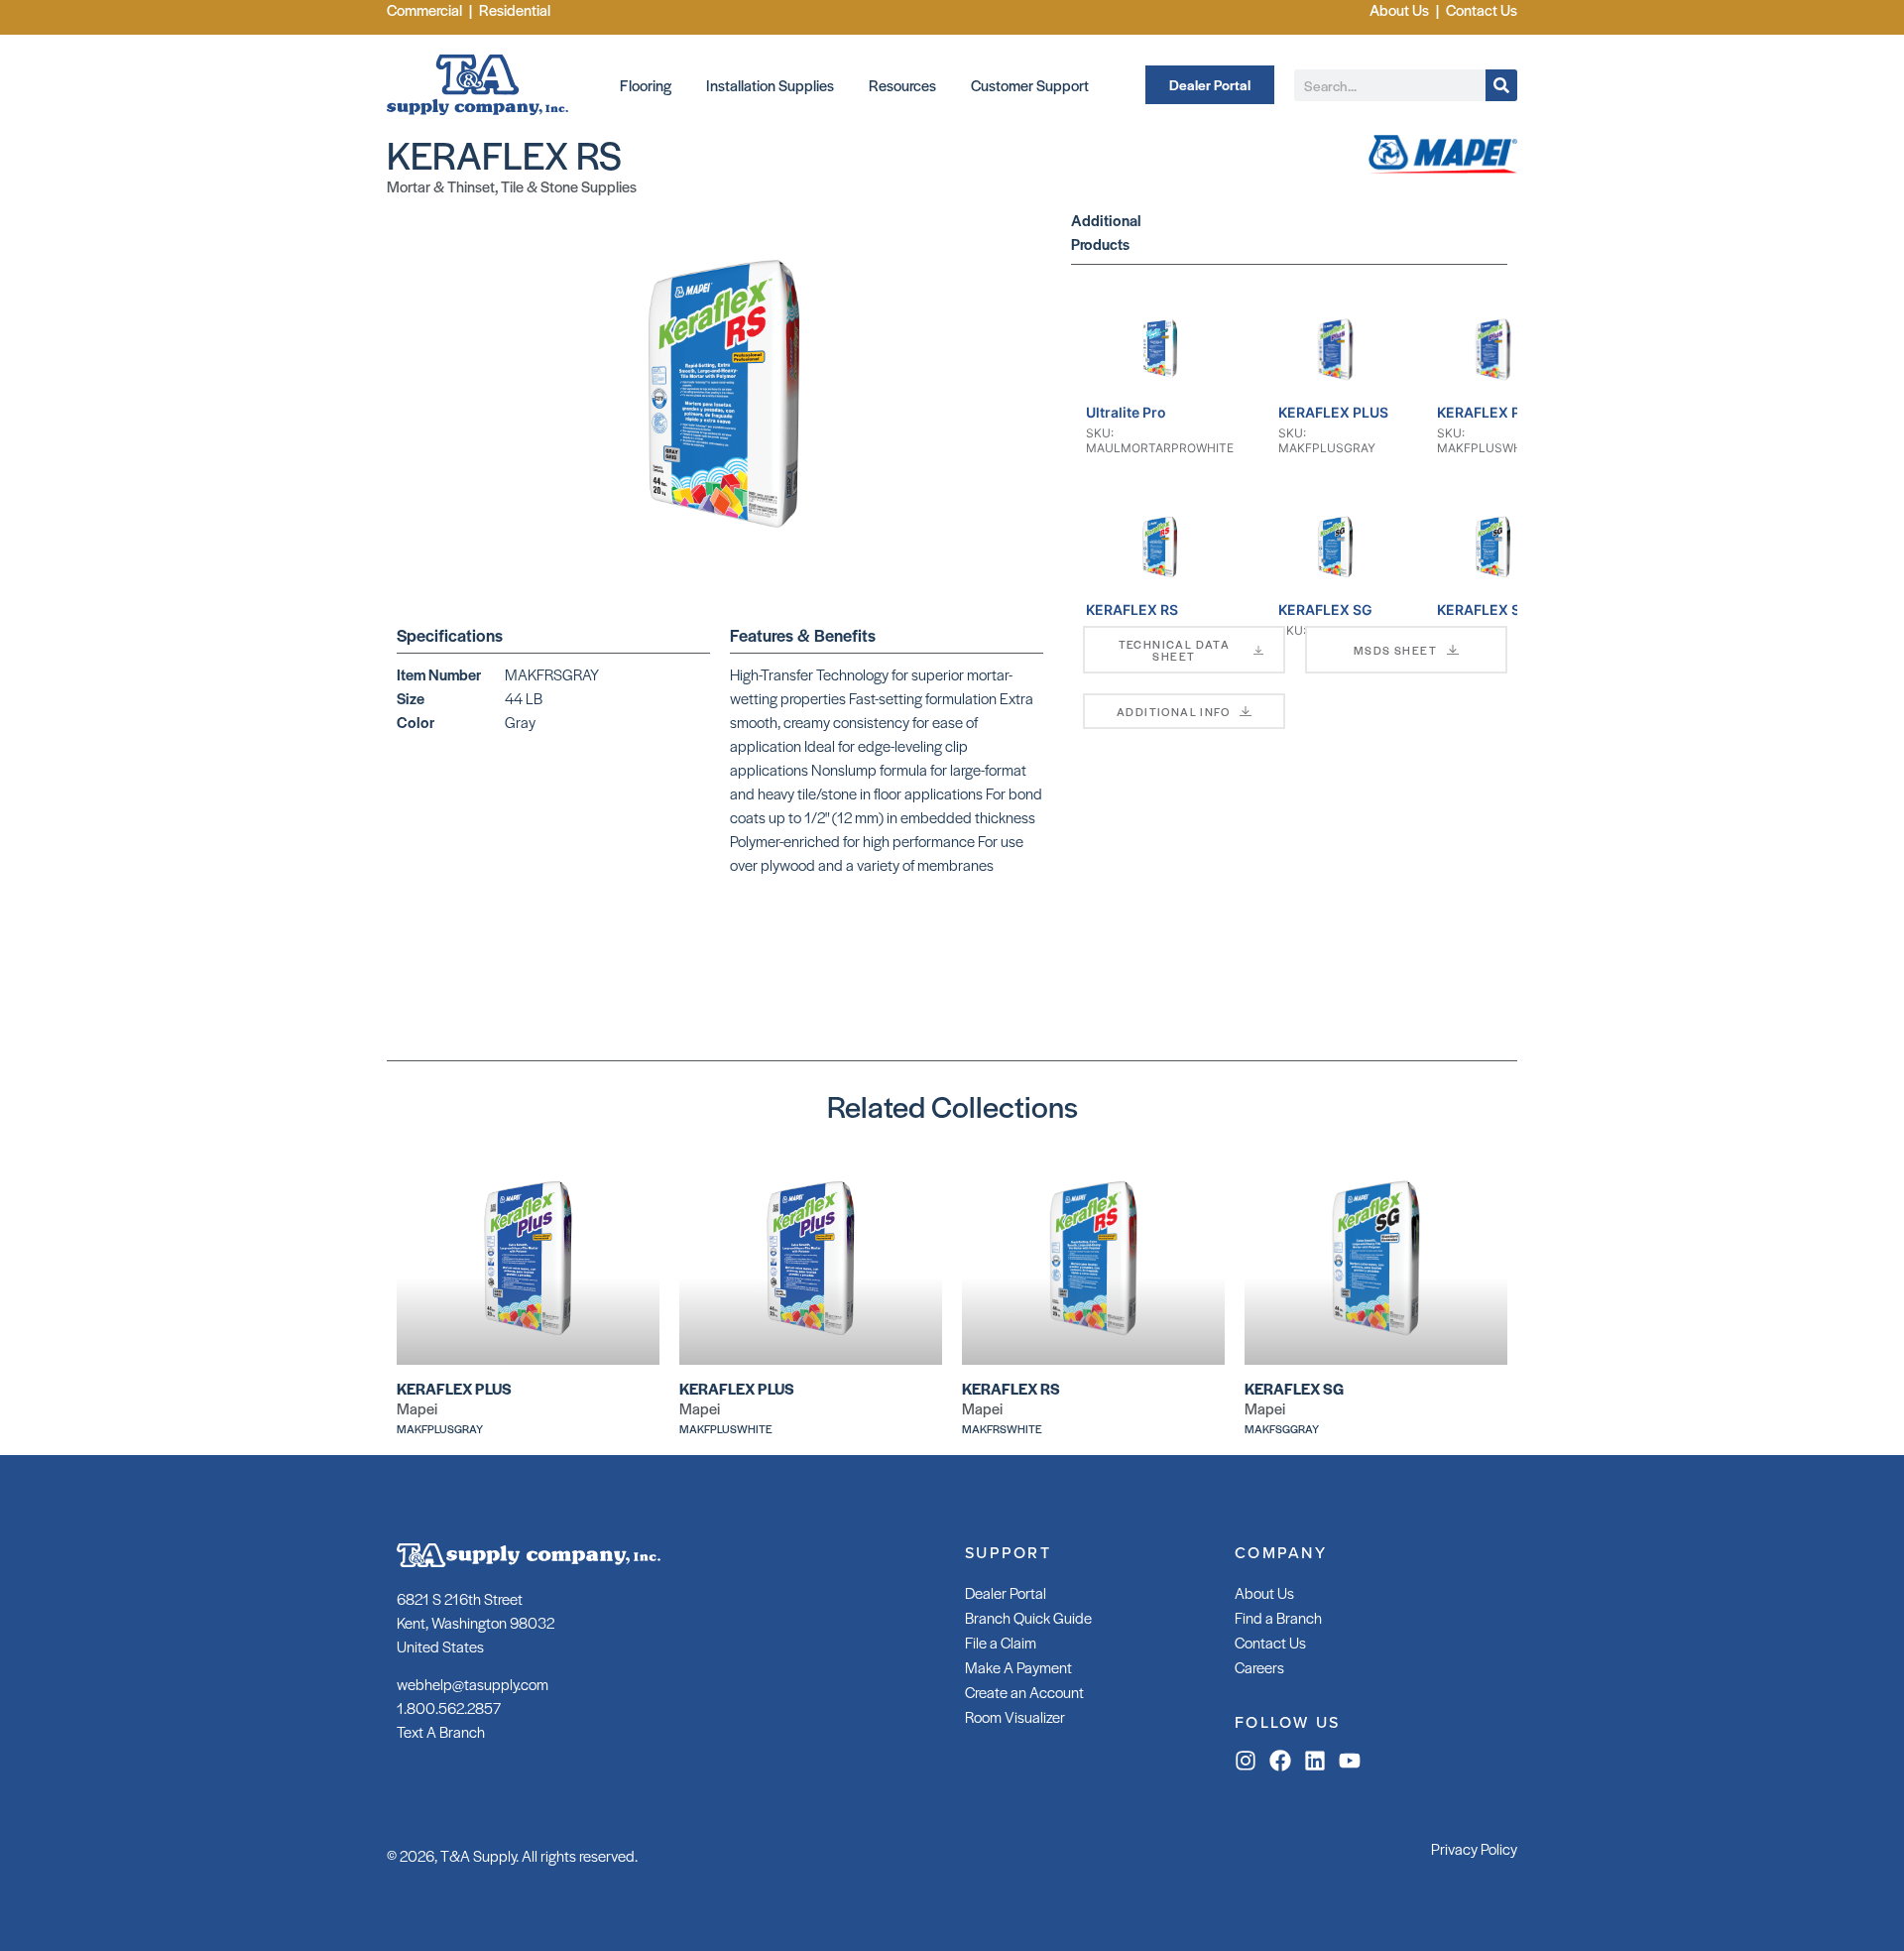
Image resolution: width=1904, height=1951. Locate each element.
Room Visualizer (1015, 1716)
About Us (1264, 1592)
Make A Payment (1018, 1667)
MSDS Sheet (1395, 650)
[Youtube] (1350, 1761)
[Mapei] (1443, 171)
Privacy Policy (1474, 1848)
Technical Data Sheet (1175, 650)
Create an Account (1024, 1692)
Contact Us (1270, 1642)
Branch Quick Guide (1028, 1617)
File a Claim (1001, 1642)
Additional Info (1173, 711)
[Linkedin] (1315, 1761)
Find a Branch (1278, 1617)
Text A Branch (441, 1731)
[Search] (1501, 85)
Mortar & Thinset (441, 186)
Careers (1259, 1667)
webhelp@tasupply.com (473, 1684)
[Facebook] (1280, 1761)
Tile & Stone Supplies (569, 186)
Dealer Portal (1006, 1592)
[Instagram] (1246, 1761)
